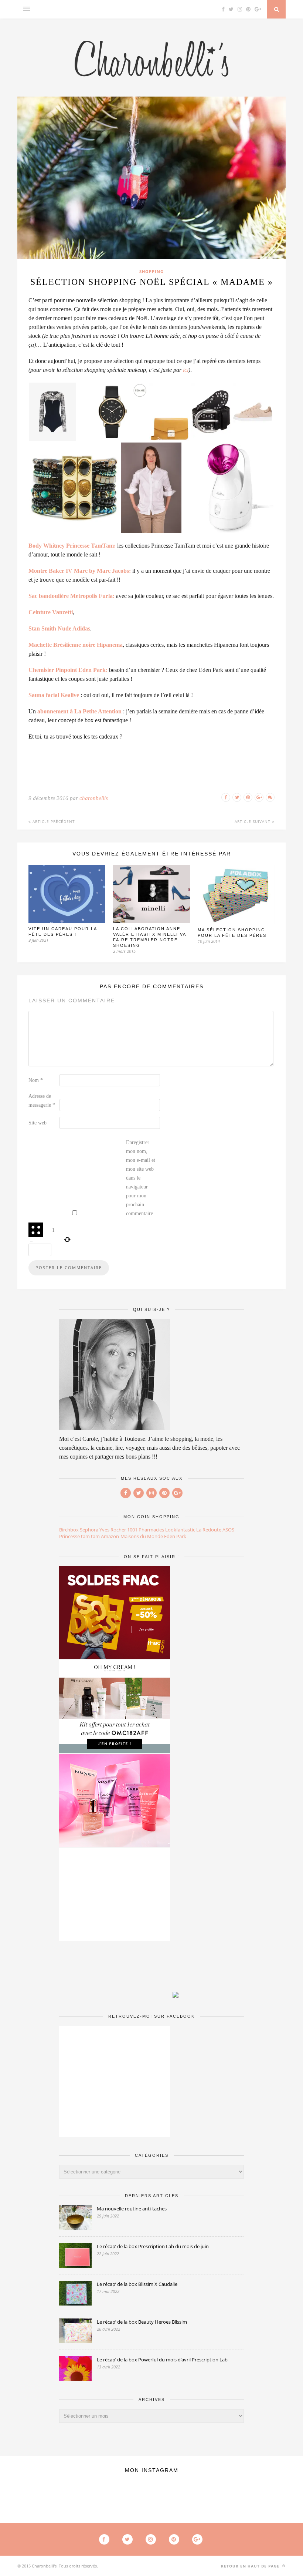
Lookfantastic (180, 1530)
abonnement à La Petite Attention (79, 711)
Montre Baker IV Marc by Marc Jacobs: (80, 571)
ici (186, 370)
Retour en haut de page (251, 2566)
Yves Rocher (113, 1530)
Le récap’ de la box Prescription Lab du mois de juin (153, 2246)
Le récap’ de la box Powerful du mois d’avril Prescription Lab (162, 2360)
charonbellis (94, 798)
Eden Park (175, 1536)
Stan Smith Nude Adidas (59, 628)
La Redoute (209, 1530)
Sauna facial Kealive (54, 695)
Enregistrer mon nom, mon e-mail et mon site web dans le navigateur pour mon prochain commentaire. (141, 1178)
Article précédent (53, 821)
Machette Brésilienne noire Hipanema (76, 645)
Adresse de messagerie (42, 1101)
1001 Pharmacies (146, 1530)
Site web (38, 1123)
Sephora (89, 1530)
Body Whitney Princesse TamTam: (72, 546)
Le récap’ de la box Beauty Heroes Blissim (142, 2322)
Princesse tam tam (79, 1536)
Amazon (110, 1536)
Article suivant (253, 821)
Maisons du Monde (142, 1536)
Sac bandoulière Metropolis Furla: (72, 596)
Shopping (151, 271)
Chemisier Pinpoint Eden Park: (68, 670)
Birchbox (69, 1530)
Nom (36, 1080)
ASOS (228, 1530)
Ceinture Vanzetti (51, 612)
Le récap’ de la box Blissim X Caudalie (137, 2284)
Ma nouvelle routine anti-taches (132, 2209)
